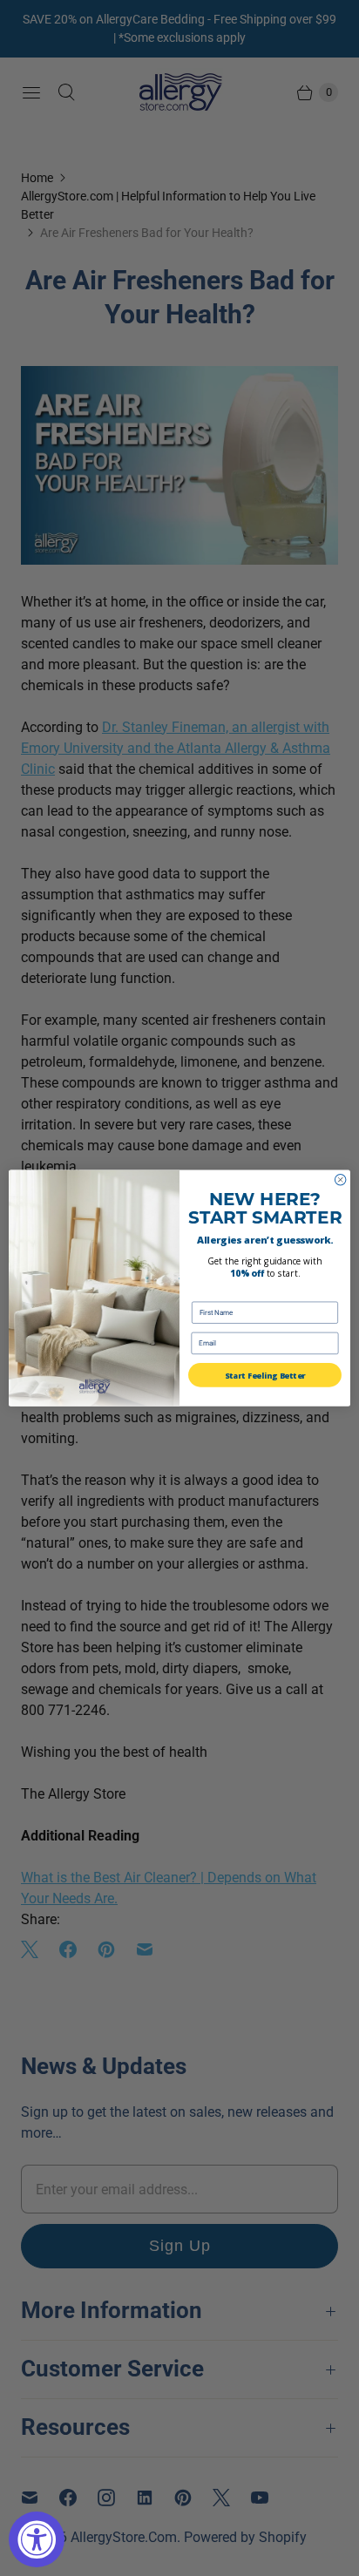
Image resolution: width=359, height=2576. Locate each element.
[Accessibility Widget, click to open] (37, 2539)
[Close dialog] (340, 1180)
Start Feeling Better (265, 1375)
